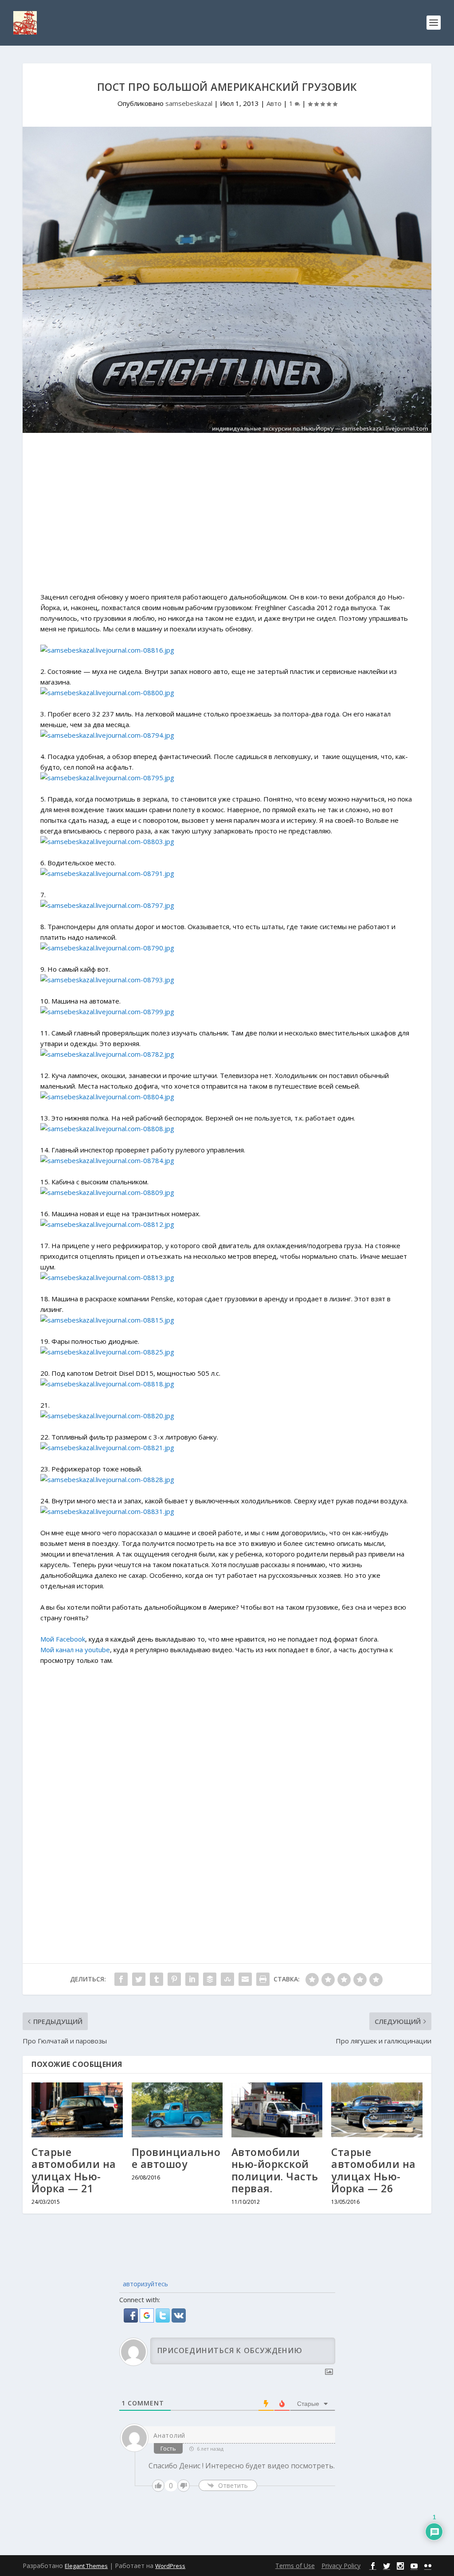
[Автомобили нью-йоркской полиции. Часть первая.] (277, 2110)
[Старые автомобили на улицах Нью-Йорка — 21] (77, 2110)
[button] (132, 2320)
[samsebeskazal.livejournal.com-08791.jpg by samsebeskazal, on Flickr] (107, 873)
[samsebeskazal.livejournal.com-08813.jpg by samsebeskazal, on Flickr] (107, 1277)
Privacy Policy (341, 2566)
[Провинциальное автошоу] (177, 2110)
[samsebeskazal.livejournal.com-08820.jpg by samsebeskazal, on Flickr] (107, 1416)
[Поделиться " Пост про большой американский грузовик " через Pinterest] (174, 1979)
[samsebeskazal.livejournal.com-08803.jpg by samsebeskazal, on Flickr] (107, 841)
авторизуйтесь (145, 2284)
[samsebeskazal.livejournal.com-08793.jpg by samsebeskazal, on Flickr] (107, 980)
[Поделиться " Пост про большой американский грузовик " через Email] (245, 1979)
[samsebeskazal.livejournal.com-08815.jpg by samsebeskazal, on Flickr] (107, 1320)
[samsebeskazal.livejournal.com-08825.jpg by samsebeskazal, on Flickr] (107, 1352)
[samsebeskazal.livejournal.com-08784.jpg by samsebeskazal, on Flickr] (107, 1160)
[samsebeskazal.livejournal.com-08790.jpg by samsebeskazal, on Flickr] (107, 948)
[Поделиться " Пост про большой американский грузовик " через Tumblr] (157, 1979)
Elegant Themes (86, 2566)
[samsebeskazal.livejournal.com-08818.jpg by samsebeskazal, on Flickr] (107, 1384)
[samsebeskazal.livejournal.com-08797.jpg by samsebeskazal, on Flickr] (107, 905)
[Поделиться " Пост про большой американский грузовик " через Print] (263, 1979)
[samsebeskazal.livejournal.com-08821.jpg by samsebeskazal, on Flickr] (107, 1448)
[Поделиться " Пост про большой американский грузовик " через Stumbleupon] (227, 1979)
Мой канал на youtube (75, 1650)
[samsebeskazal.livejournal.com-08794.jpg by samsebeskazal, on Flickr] (107, 735)
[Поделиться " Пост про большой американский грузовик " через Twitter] (139, 1979)
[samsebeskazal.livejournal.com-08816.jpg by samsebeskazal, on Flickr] (107, 650)
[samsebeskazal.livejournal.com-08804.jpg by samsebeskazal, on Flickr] (107, 1097)
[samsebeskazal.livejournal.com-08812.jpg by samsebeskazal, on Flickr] (107, 1224)
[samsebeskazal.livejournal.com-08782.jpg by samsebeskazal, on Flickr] (107, 1054)
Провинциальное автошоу (176, 2158)
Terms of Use (295, 2566)
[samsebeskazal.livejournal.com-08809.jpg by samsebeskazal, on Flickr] (107, 1192)
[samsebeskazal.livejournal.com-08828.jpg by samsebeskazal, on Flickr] (107, 1479)
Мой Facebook (63, 1639)
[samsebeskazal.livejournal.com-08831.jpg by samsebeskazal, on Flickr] (107, 1511)
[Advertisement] (227, 517)
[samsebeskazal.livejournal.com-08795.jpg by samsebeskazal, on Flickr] (107, 778)
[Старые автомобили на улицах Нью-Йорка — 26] (377, 2110)
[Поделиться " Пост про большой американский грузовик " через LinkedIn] (192, 1979)
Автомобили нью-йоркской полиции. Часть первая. (275, 2170)
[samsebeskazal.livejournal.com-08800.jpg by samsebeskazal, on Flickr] (107, 693)
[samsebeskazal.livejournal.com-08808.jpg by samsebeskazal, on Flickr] (107, 1128)
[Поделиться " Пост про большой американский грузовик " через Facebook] (121, 1979)
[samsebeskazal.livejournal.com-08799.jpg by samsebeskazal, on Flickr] (107, 1012)
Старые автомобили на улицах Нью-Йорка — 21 (74, 2170)
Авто (274, 103)
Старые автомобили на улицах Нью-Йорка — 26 (374, 2170)
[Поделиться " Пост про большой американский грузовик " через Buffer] (210, 1979)
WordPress (170, 2566)
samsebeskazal (189, 103)
